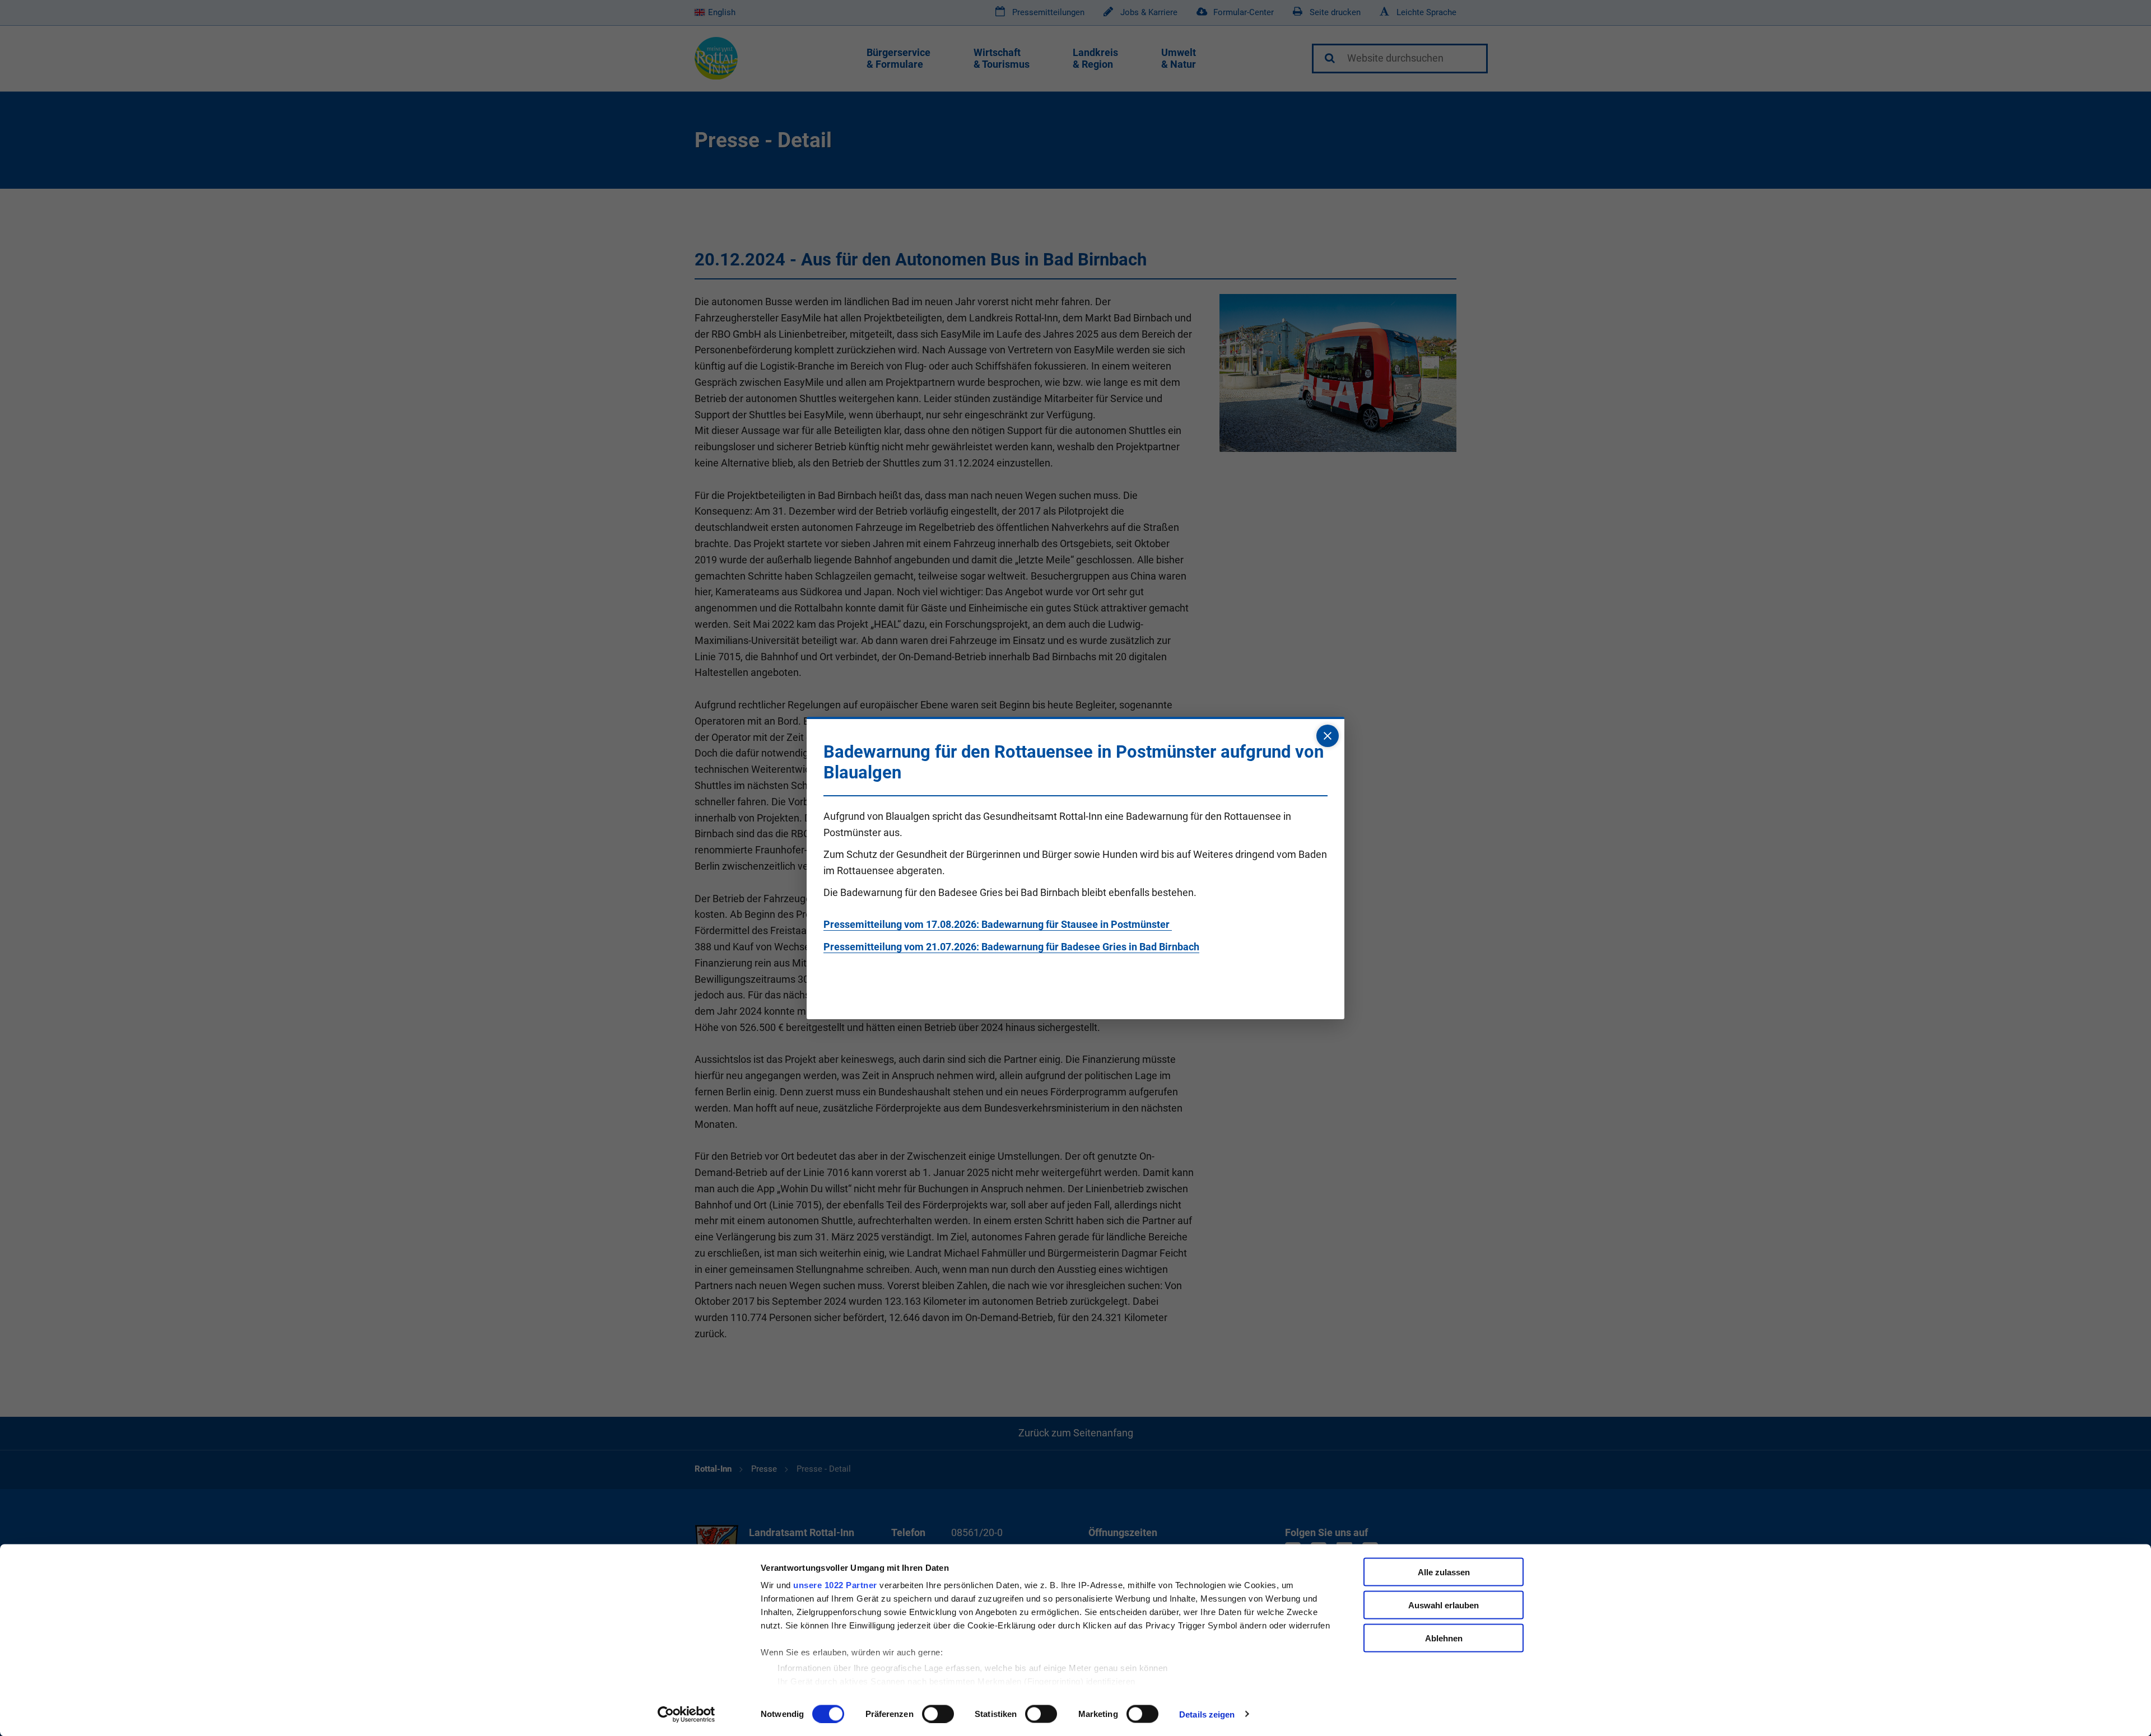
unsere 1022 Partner (835, 1585)
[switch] (938, 1714)
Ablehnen (1444, 1638)
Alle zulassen (1444, 1572)
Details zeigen (1207, 1714)
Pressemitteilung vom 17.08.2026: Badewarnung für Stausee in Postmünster (998, 924)
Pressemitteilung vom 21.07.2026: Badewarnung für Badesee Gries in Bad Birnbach (1011, 947)
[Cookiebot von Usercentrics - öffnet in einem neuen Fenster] (686, 1714)
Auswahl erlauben (1444, 1605)
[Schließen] (1328, 736)
